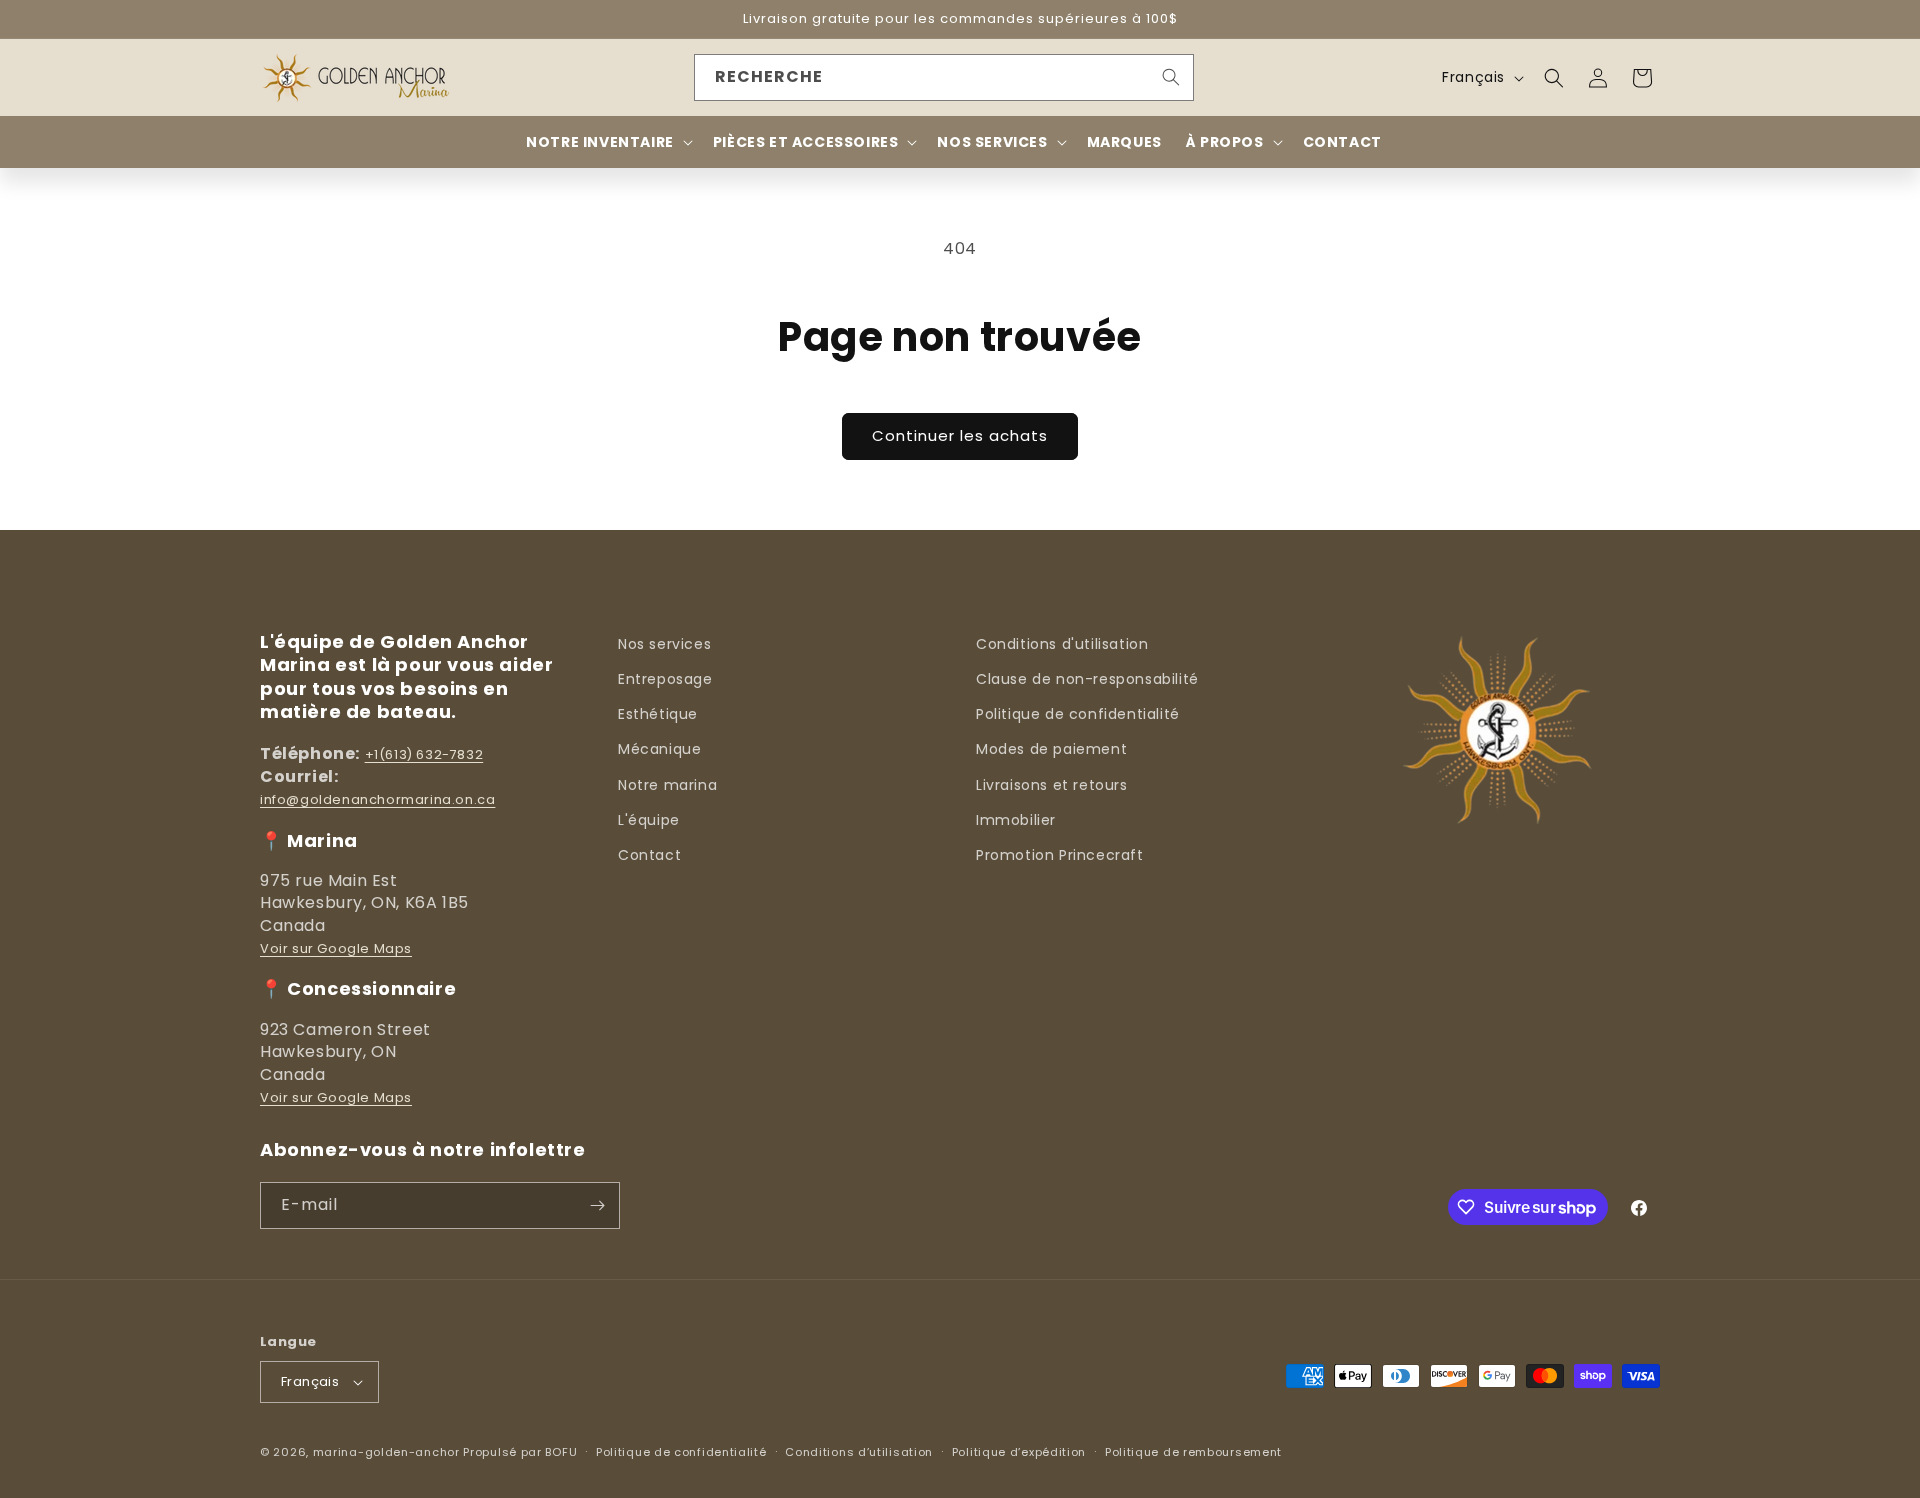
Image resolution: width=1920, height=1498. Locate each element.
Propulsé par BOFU (520, 1452)
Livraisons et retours (1052, 785)
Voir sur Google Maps (336, 948)
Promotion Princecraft (1060, 855)
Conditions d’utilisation (859, 1452)
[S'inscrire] (597, 1205)
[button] (1554, 78)
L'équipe (649, 820)
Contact (649, 855)
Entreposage (665, 679)
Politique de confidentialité (1078, 714)
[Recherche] (1171, 77)
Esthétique (658, 714)
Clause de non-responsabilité (1087, 679)
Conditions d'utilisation (1062, 644)
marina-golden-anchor (386, 1452)
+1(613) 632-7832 (424, 754)
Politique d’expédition (1019, 1452)
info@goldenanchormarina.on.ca (377, 799)
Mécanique (659, 749)
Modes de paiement (1051, 749)
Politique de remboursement (1193, 1452)
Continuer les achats (960, 435)
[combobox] (944, 77)
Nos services (664, 644)
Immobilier (1016, 820)
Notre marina (667, 785)
